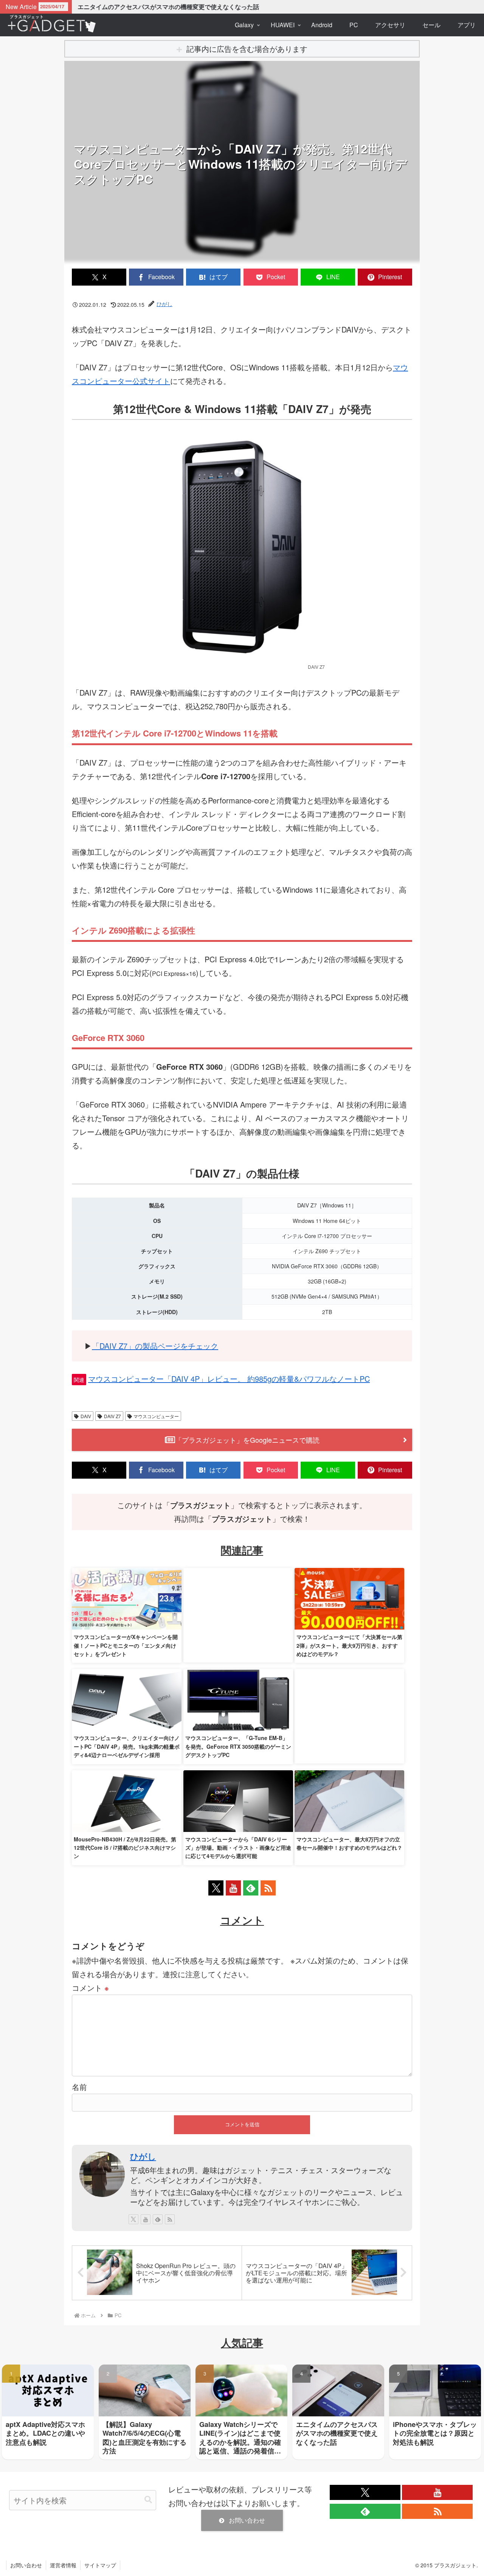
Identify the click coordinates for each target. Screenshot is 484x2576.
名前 (79, 2087)
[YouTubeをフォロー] (233, 1888)
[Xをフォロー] (216, 1888)
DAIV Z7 (112, 1416)
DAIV (86, 1416)
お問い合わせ (247, 2520)
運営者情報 (63, 2565)
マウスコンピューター (156, 1416)
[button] (148, 2500)
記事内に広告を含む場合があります (247, 49)
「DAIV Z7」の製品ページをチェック (155, 1346)
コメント (90, 1988)
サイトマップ (100, 2565)
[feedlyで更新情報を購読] (251, 1888)
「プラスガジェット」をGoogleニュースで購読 (247, 1440)
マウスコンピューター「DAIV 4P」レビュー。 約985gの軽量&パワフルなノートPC (229, 1379)
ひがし (143, 2156)
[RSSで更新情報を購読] (268, 1888)
